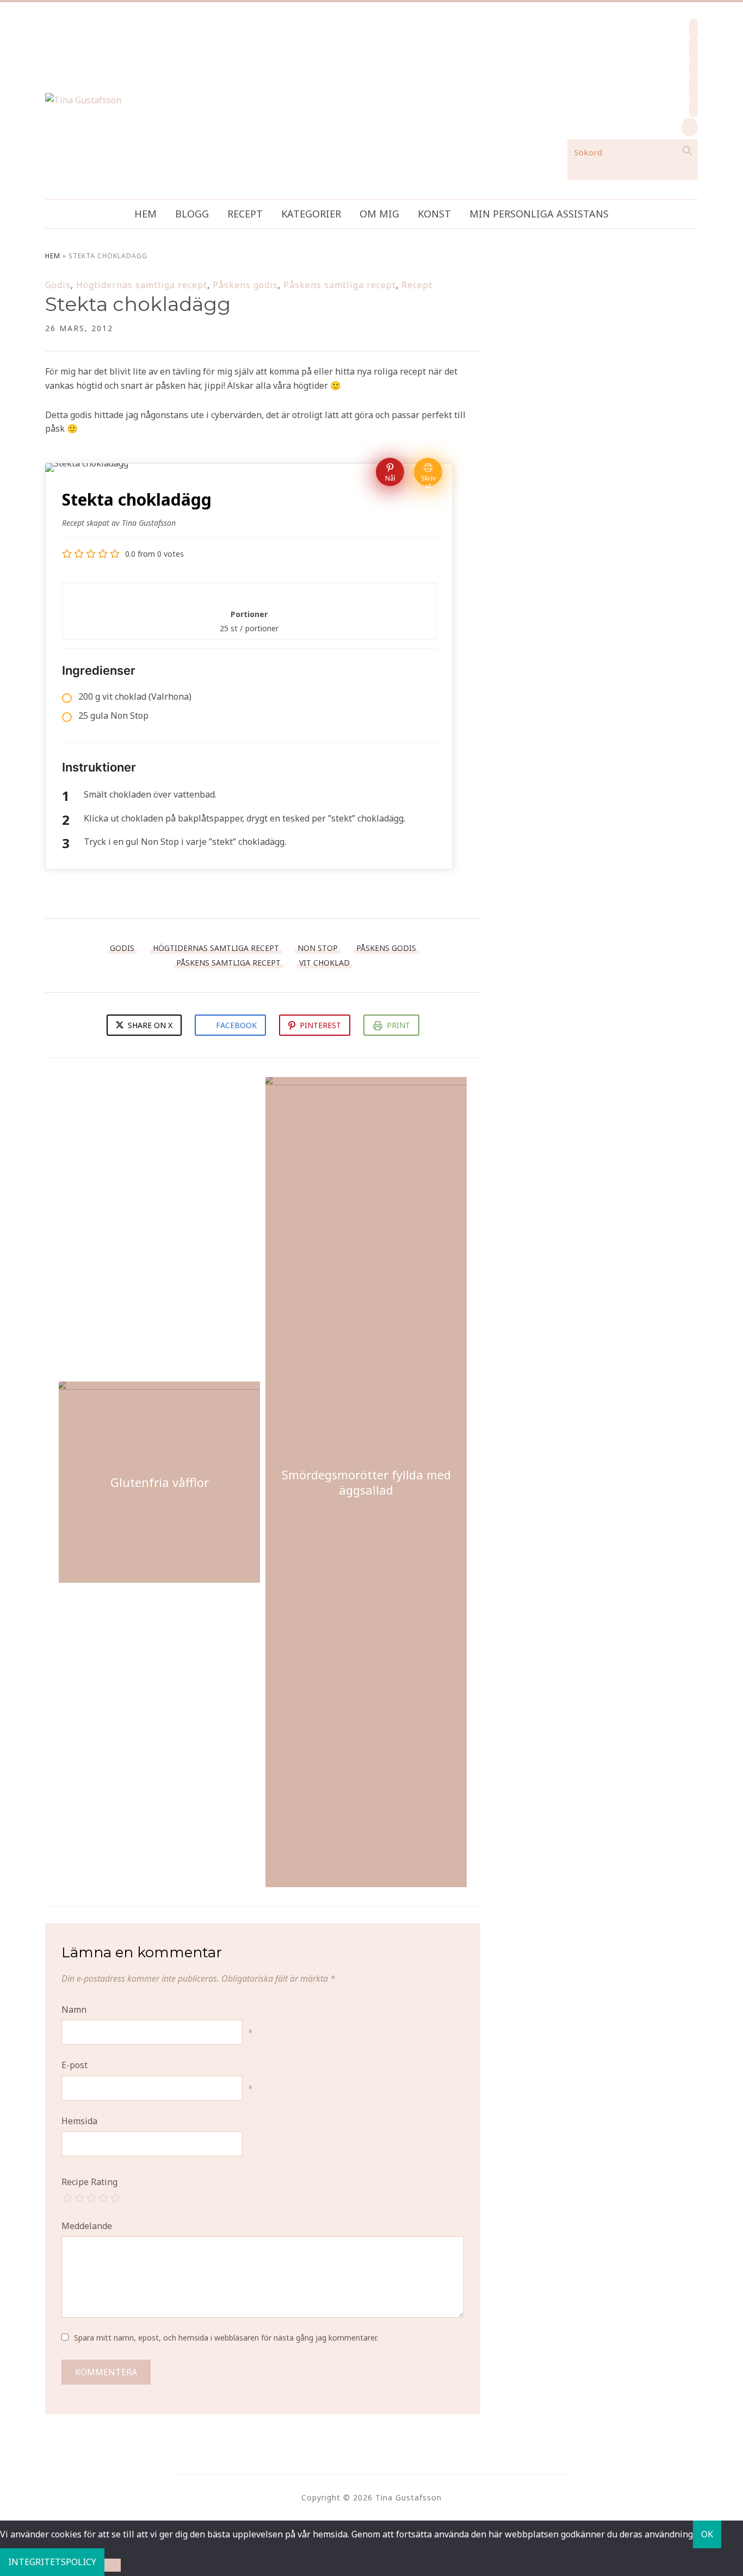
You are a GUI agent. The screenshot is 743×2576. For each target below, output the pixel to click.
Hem (145, 214)
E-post (75, 2065)
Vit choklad (324, 963)
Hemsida (79, 2121)
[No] (113, 2565)
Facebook (236, 1025)
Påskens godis (245, 285)
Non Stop (318, 948)
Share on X (149, 1025)
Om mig (379, 214)
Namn (74, 2009)
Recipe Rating (89, 2182)
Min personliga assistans (539, 214)
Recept (245, 214)
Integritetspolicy (52, 2562)
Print (398, 1025)
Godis (58, 285)
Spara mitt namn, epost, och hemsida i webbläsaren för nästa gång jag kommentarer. (226, 2338)
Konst (434, 214)
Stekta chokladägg (138, 304)
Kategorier (311, 214)
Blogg (192, 214)
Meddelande (87, 2226)
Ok (707, 2534)
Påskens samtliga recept (340, 285)
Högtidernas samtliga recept (142, 285)
